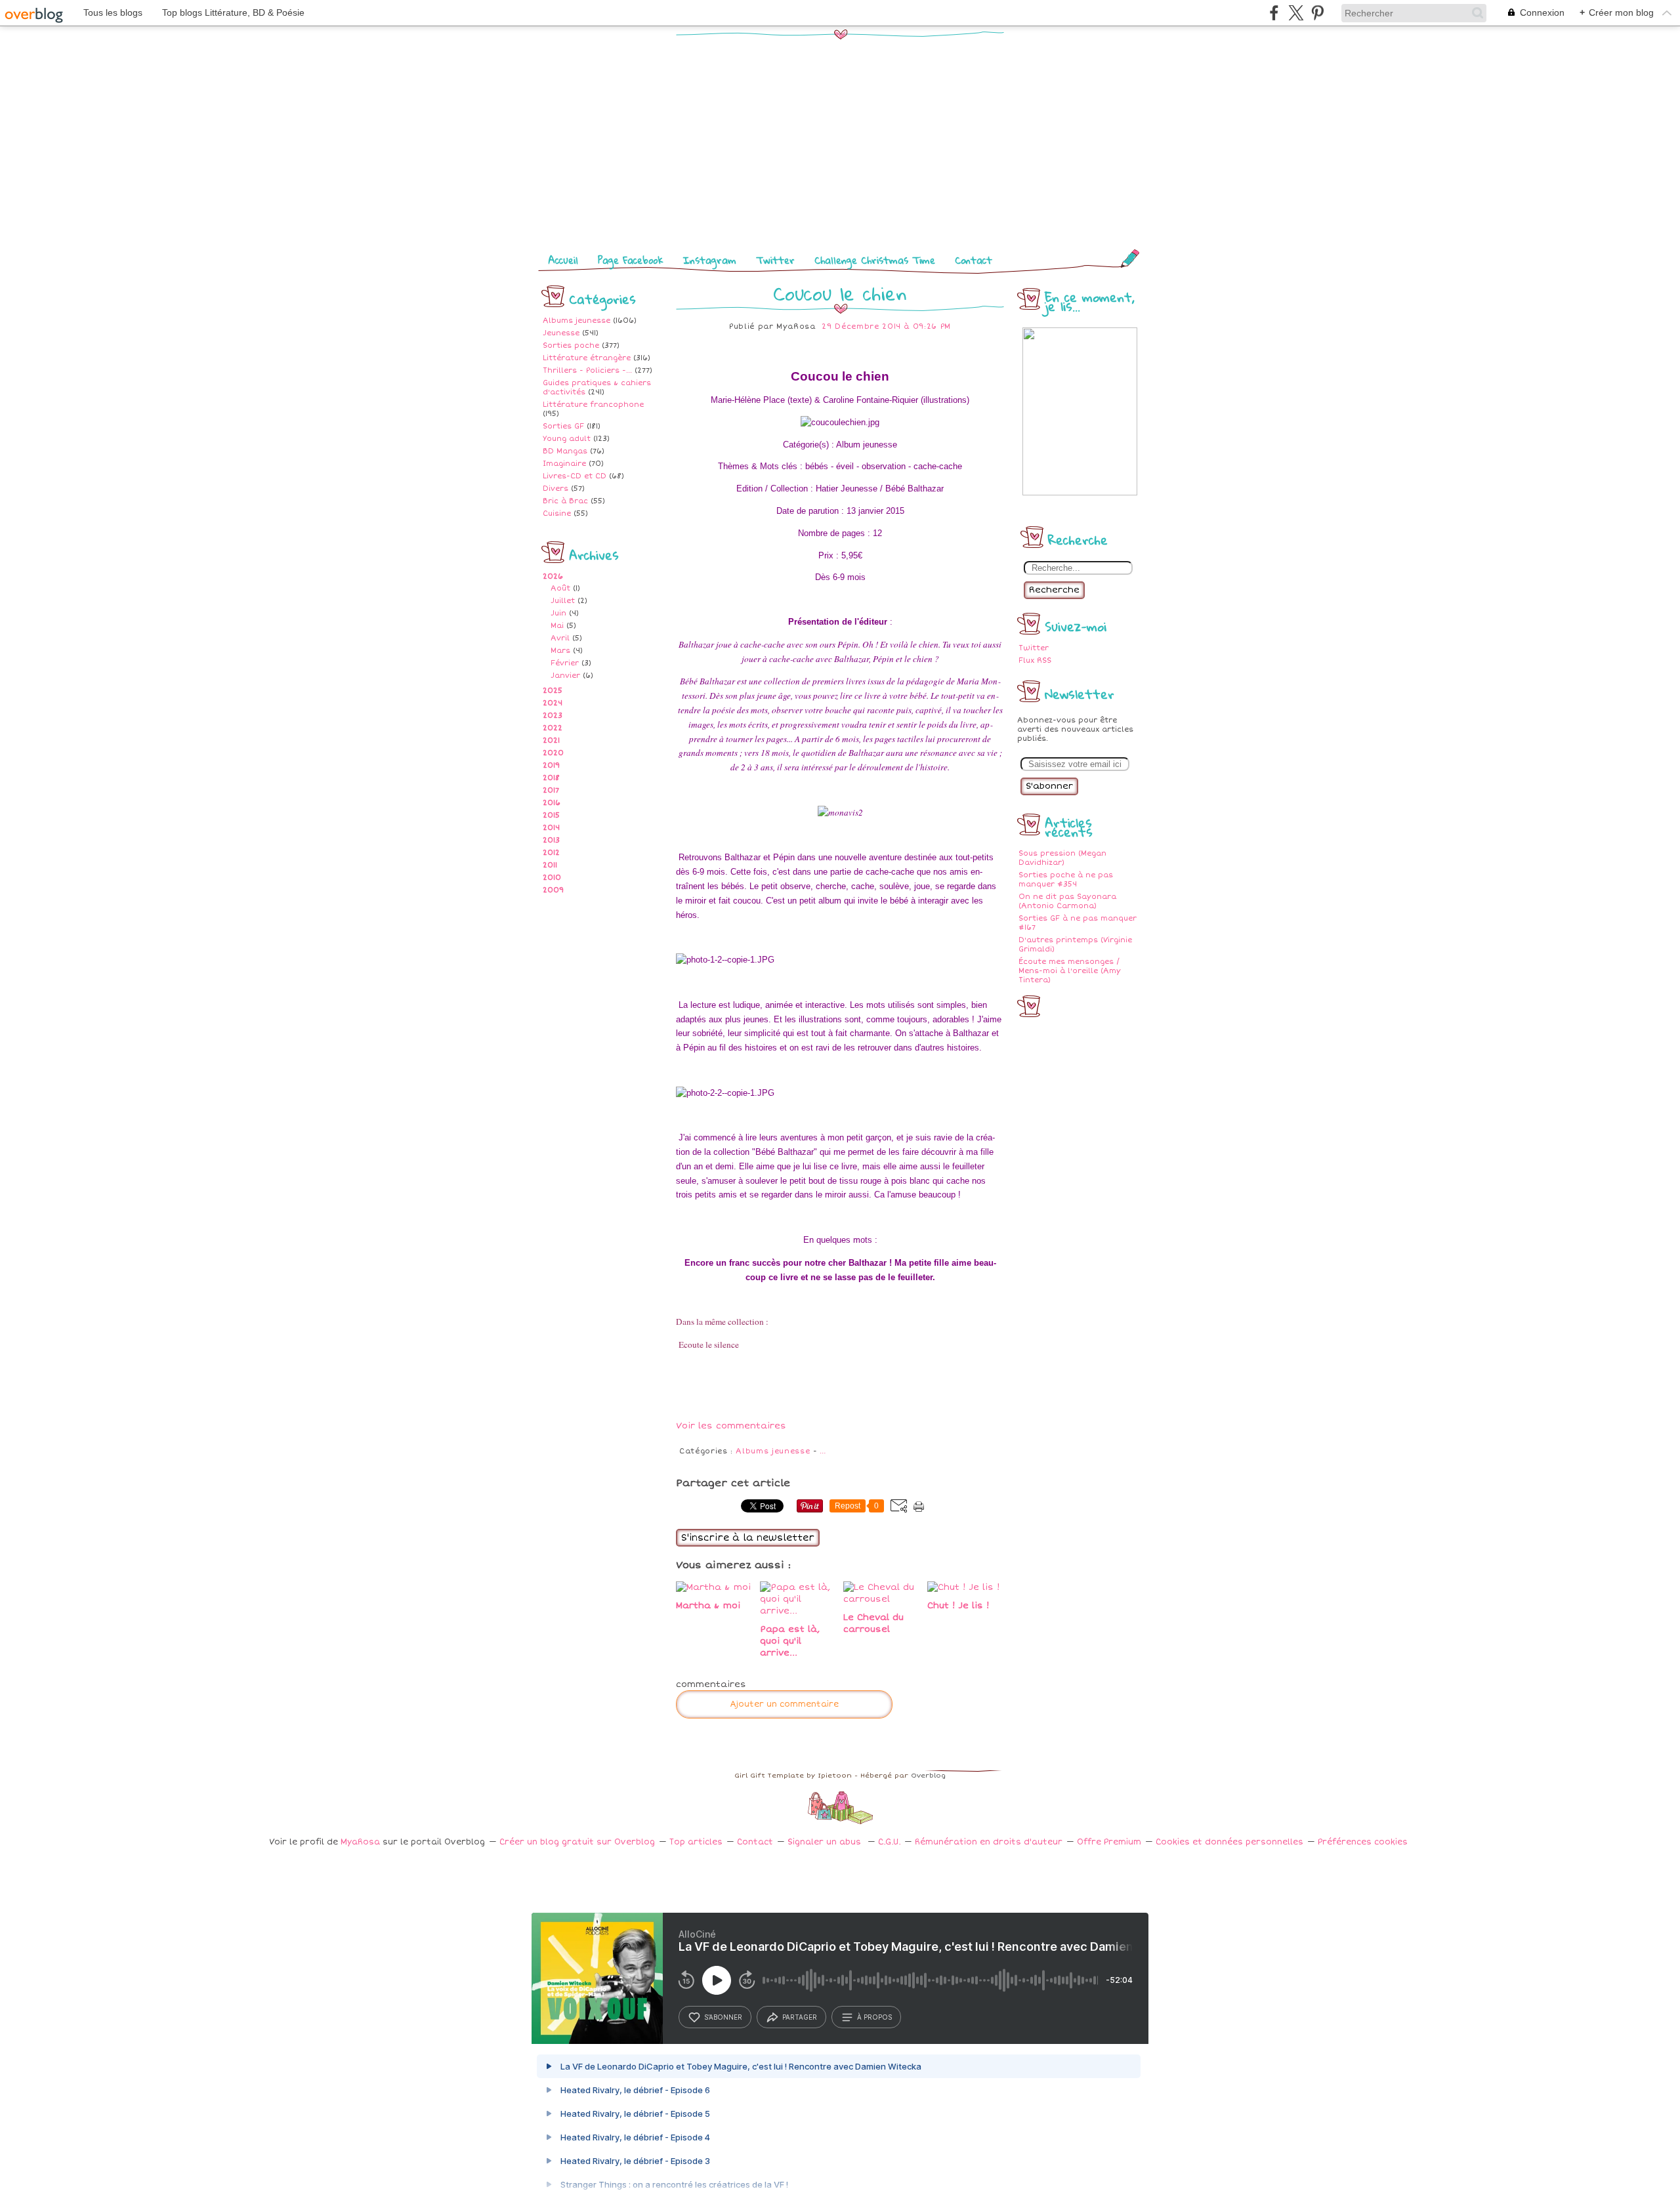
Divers (556, 489)
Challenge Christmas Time (875, 260)
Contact (974, 260)
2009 (553, 890)
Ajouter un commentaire (784, 1704)
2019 (551, 765)
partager (800, 2017)
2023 (553, 716)
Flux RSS (1035, 660)
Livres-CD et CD (575, 476)
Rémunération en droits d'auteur (989, 1842)
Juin (558, 613)
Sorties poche (571, 345)
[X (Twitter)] (1296, 13)
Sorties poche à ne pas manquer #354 (1066, 880)
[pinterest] (1317, 13)
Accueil (563, 260)
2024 (553, 703)
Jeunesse (561, 333)
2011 (550, 865)
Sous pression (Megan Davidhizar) (1062, 858)
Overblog (928, 1776)
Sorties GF (563, 426)
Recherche (1054, 590)
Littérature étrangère (587, 358)
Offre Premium (1109, 1842)
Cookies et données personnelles (1229, 1842)
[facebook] (1274, 13)
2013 (551, 840)
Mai (557, 626)
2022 (553, 728)
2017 (551, 790)
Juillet (563, 601)
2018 (551, 778)
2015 (551, 815)
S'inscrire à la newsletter (748, 1538)
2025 (553, 691)
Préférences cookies (1363, 1842)
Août (560, 588)
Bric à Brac (565, 501)
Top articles (696, 1842)
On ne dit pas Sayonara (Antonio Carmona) (1067, 901)
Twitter (775, 260)
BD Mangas (565, 451)
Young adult (567, 439)
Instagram (710, 260)
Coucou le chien (840, 293)
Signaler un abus (826, 1842)
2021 (551, 740)
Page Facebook (631, 260)
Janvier (565, 676)
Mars (560, 651)
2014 (551, 828)
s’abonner (723, 2017)
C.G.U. (889, 1842)
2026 (553, 576)
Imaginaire (564, 464)
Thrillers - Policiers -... (587, 370)
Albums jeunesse (577, 321)
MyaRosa (360, 1842)
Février (565, 663)
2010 (552, 878)
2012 (551, 853)
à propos (874, 2017)
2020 (553, 753)
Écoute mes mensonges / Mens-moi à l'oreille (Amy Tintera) (1070, 971)
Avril (560, 638)
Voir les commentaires (731, 1426)
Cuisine (557, 513)
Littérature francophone (593, 405)
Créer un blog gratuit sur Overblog (577, 1842)
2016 (552, 803)
